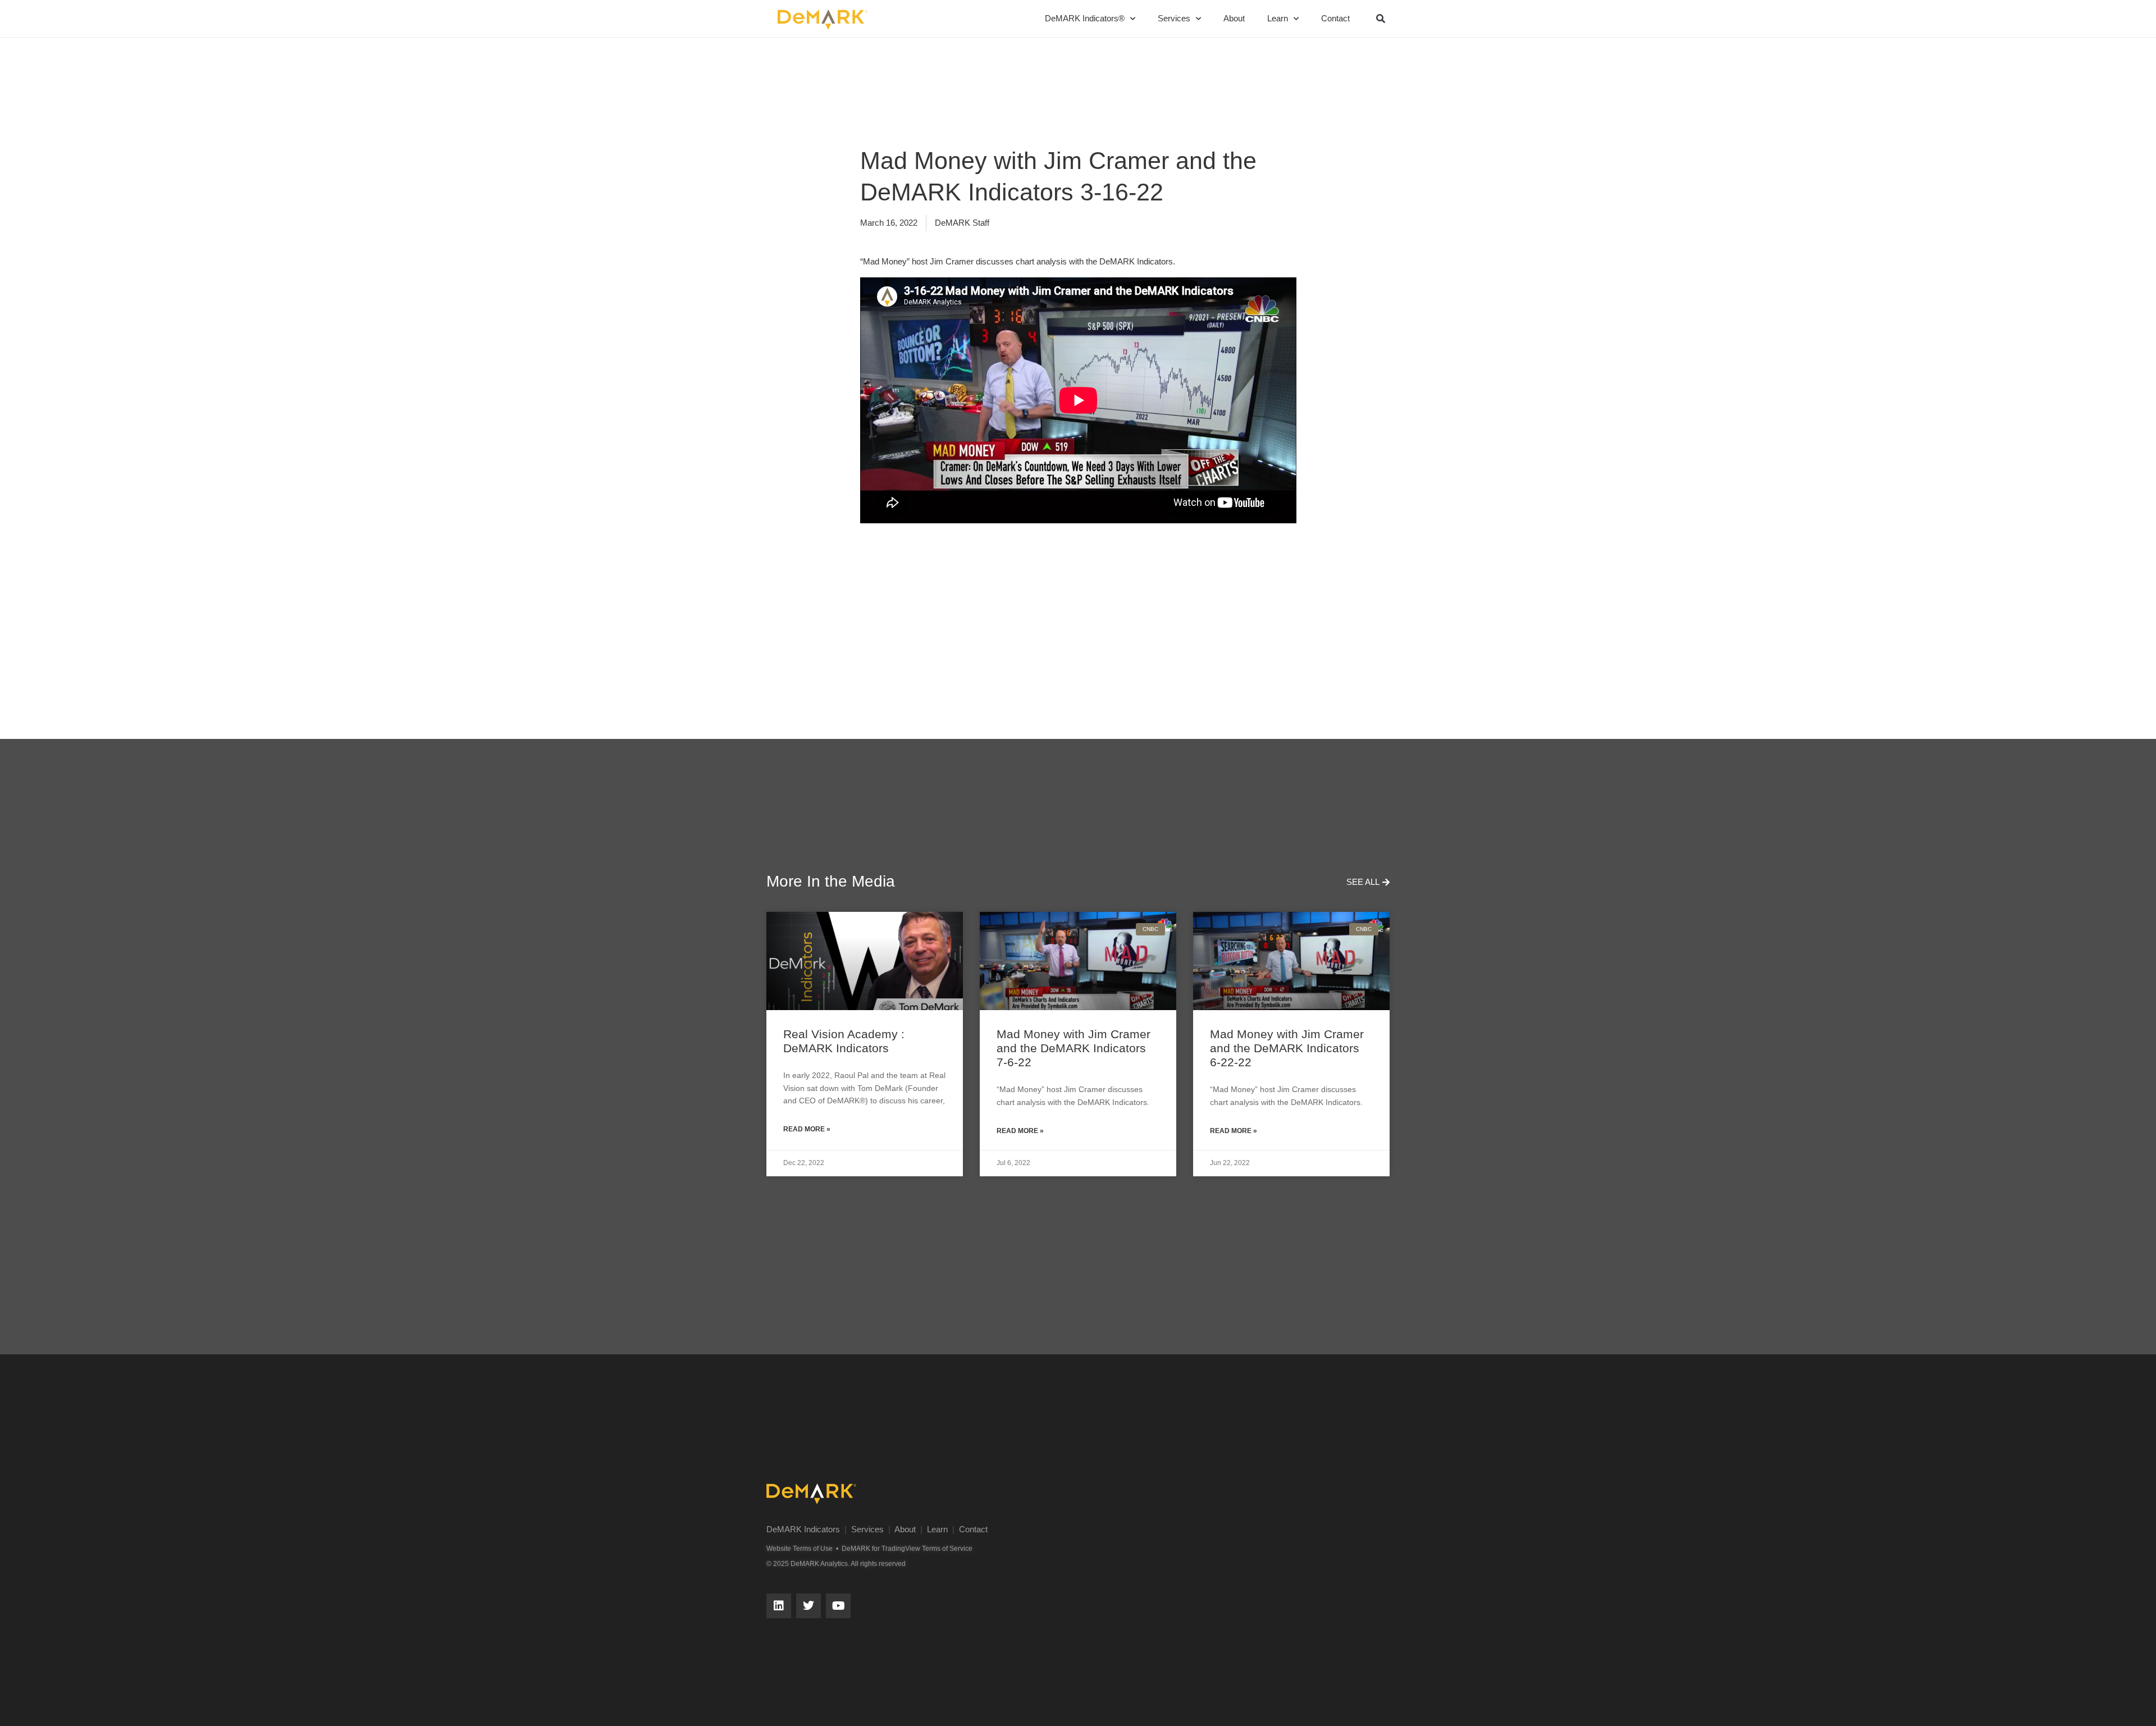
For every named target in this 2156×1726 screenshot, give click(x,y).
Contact (1335, 18)
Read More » (807, 1129)
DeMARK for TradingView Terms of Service (907, 1549)
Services (1174, 18)
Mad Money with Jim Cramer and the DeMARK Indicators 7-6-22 (1074, 1048)
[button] (1381, 19)
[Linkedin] (779, 1606)
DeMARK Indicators (803, 1529)
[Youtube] (838, 1606)
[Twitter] (808, 1606)
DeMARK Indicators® (1085, 18)
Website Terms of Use (800, 1549)
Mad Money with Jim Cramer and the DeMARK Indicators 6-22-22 (1287, 1048)
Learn (1278, 18)
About (1234, 18)
